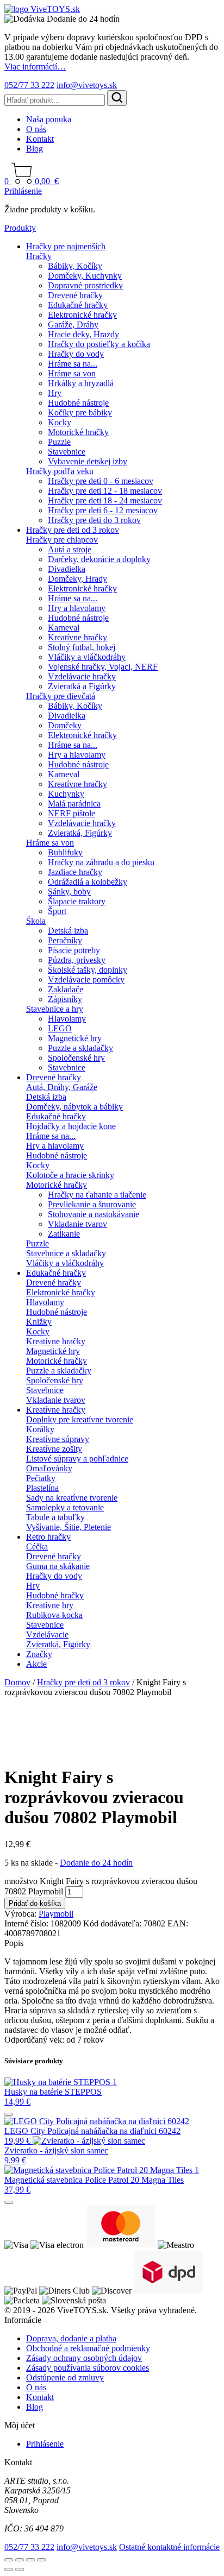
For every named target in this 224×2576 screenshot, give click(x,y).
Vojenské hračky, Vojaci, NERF (103, 667)
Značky (39, 1654)
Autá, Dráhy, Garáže (62, 1087)
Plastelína (42, 1488)
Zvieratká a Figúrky (82, 686)
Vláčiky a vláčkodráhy (87, 657)
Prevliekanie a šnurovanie (92, 1204)
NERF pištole (71, 813)
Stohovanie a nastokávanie (94, 1214)
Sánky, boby (69, 892)
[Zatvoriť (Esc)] (41, 2560)
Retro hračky (48, 1537)
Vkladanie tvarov (77, 1224)
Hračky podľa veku (60, 471)
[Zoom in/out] (9, 2560)
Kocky (60, 422)
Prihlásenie (23, 191)
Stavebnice (67, 452)
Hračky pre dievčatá (61, 696)
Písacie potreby (74, 950)
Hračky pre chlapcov (62, 540)
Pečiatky (41, 1478)
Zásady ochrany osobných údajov (84, 2358)
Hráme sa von (72, 373)
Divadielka (67, 569)
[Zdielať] (30, 2560)
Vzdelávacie (47, 1635)
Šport (57, 911)
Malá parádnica (74, 804)
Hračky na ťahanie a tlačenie (97, 1195)
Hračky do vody (76, 354)
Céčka (37, 1547)
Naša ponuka (49, 119)
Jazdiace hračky (75, 872)
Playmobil (56, 1914)
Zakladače (66, 989)
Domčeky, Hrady (77, 579)
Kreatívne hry (50, 1605)
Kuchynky (66, 794)
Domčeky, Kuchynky (85, 276)
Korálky (40, 1429)
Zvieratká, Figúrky (80, 833)
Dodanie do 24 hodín (96, 1863)
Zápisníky (65, 999)
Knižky (39, 1322)
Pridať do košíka (35, 1903)
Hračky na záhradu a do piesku (101, 862)
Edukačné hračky (78, 305)
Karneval (64, 628)
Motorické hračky (78, 432)
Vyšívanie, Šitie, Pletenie (69, 1527)
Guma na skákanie (58, 1566)
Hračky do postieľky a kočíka (99, 344)
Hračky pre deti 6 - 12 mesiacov (103, 510)
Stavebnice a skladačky (66, 1253)
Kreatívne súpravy (58, 1439)
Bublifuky (65, 852)
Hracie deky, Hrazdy (83, 334)
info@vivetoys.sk (87, 85)
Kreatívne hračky (77, 637)
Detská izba (68, 931)
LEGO (60, 1028)
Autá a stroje (70, 549)
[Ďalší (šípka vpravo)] (20, 2569)
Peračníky (65, 940)
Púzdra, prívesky (77, 960)
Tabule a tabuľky (55, 1517)
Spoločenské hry (76, 1058)
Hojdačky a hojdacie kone (71, 1126)
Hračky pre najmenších (66, 246)
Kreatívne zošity (54, 1449)
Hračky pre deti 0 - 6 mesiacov (101, 481)
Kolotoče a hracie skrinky (70, 1175)
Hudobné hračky (55, 1595)
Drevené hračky (75, 295)
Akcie (36, 1664)
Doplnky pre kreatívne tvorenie (80, 1419)
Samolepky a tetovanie (65, 1507)
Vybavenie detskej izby (88, 461)
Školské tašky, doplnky (88, 970)
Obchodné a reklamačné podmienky (88, 2348)
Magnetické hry (75, 1038)
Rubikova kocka (54, 1615)
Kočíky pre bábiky (80, 412)
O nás (36, 129)
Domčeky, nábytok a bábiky (74, 1107)
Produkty (20, 228)
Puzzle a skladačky (80, 1048)
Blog (35, 149)
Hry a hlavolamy (77, 608)
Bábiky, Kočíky (75, 266)
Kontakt (40, 139)
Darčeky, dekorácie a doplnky (99, 559)
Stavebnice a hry (55, 1009)
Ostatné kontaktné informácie (169, 2547)
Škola (36, 921)
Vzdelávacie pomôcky (86, 980)
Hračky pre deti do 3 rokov (94, 520)
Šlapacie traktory (77, 901)
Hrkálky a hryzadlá (81, 383)
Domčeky (65, 725)
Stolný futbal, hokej (82, 647)
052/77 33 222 (29, 85)
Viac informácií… (35, 67)
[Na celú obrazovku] (20, 2560)
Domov (17, 1682)
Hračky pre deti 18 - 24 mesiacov (105, 500)
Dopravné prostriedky (85, 285)
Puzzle (59, 442)
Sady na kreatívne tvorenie (72, 1498)
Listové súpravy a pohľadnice (77, 1459)
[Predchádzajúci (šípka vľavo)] (9, 2569)
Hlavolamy (67, 1019)
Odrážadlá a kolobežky (88, 882)
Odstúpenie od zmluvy (65, 2377)
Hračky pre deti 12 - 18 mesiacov (105, 491)
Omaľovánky (49, 1468)
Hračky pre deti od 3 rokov (73, 530)
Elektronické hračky (82, 315)
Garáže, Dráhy (73, 325)
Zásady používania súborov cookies (88, 2368)
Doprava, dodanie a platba (71, 2338)
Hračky (39, 256)
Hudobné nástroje (78, 403)
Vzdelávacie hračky (82, 676)
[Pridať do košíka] (9, 2114)
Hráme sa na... (73, 364)
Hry (55, 393)
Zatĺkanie (64, 1234)
